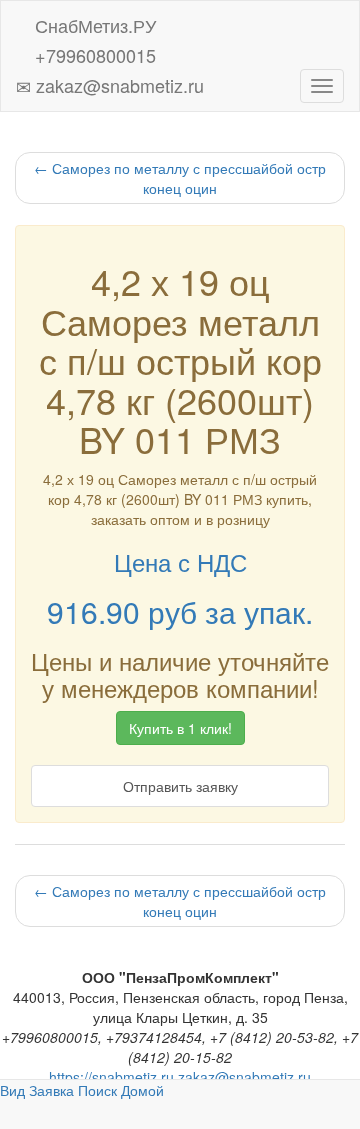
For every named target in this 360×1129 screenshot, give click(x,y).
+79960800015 (93, 51)
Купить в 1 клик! (180, 728)
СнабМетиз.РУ (93, 21)
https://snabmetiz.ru (111, 1077)
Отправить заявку (180, 786)
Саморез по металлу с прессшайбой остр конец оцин (180, 178)
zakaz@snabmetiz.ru (117, 81)
